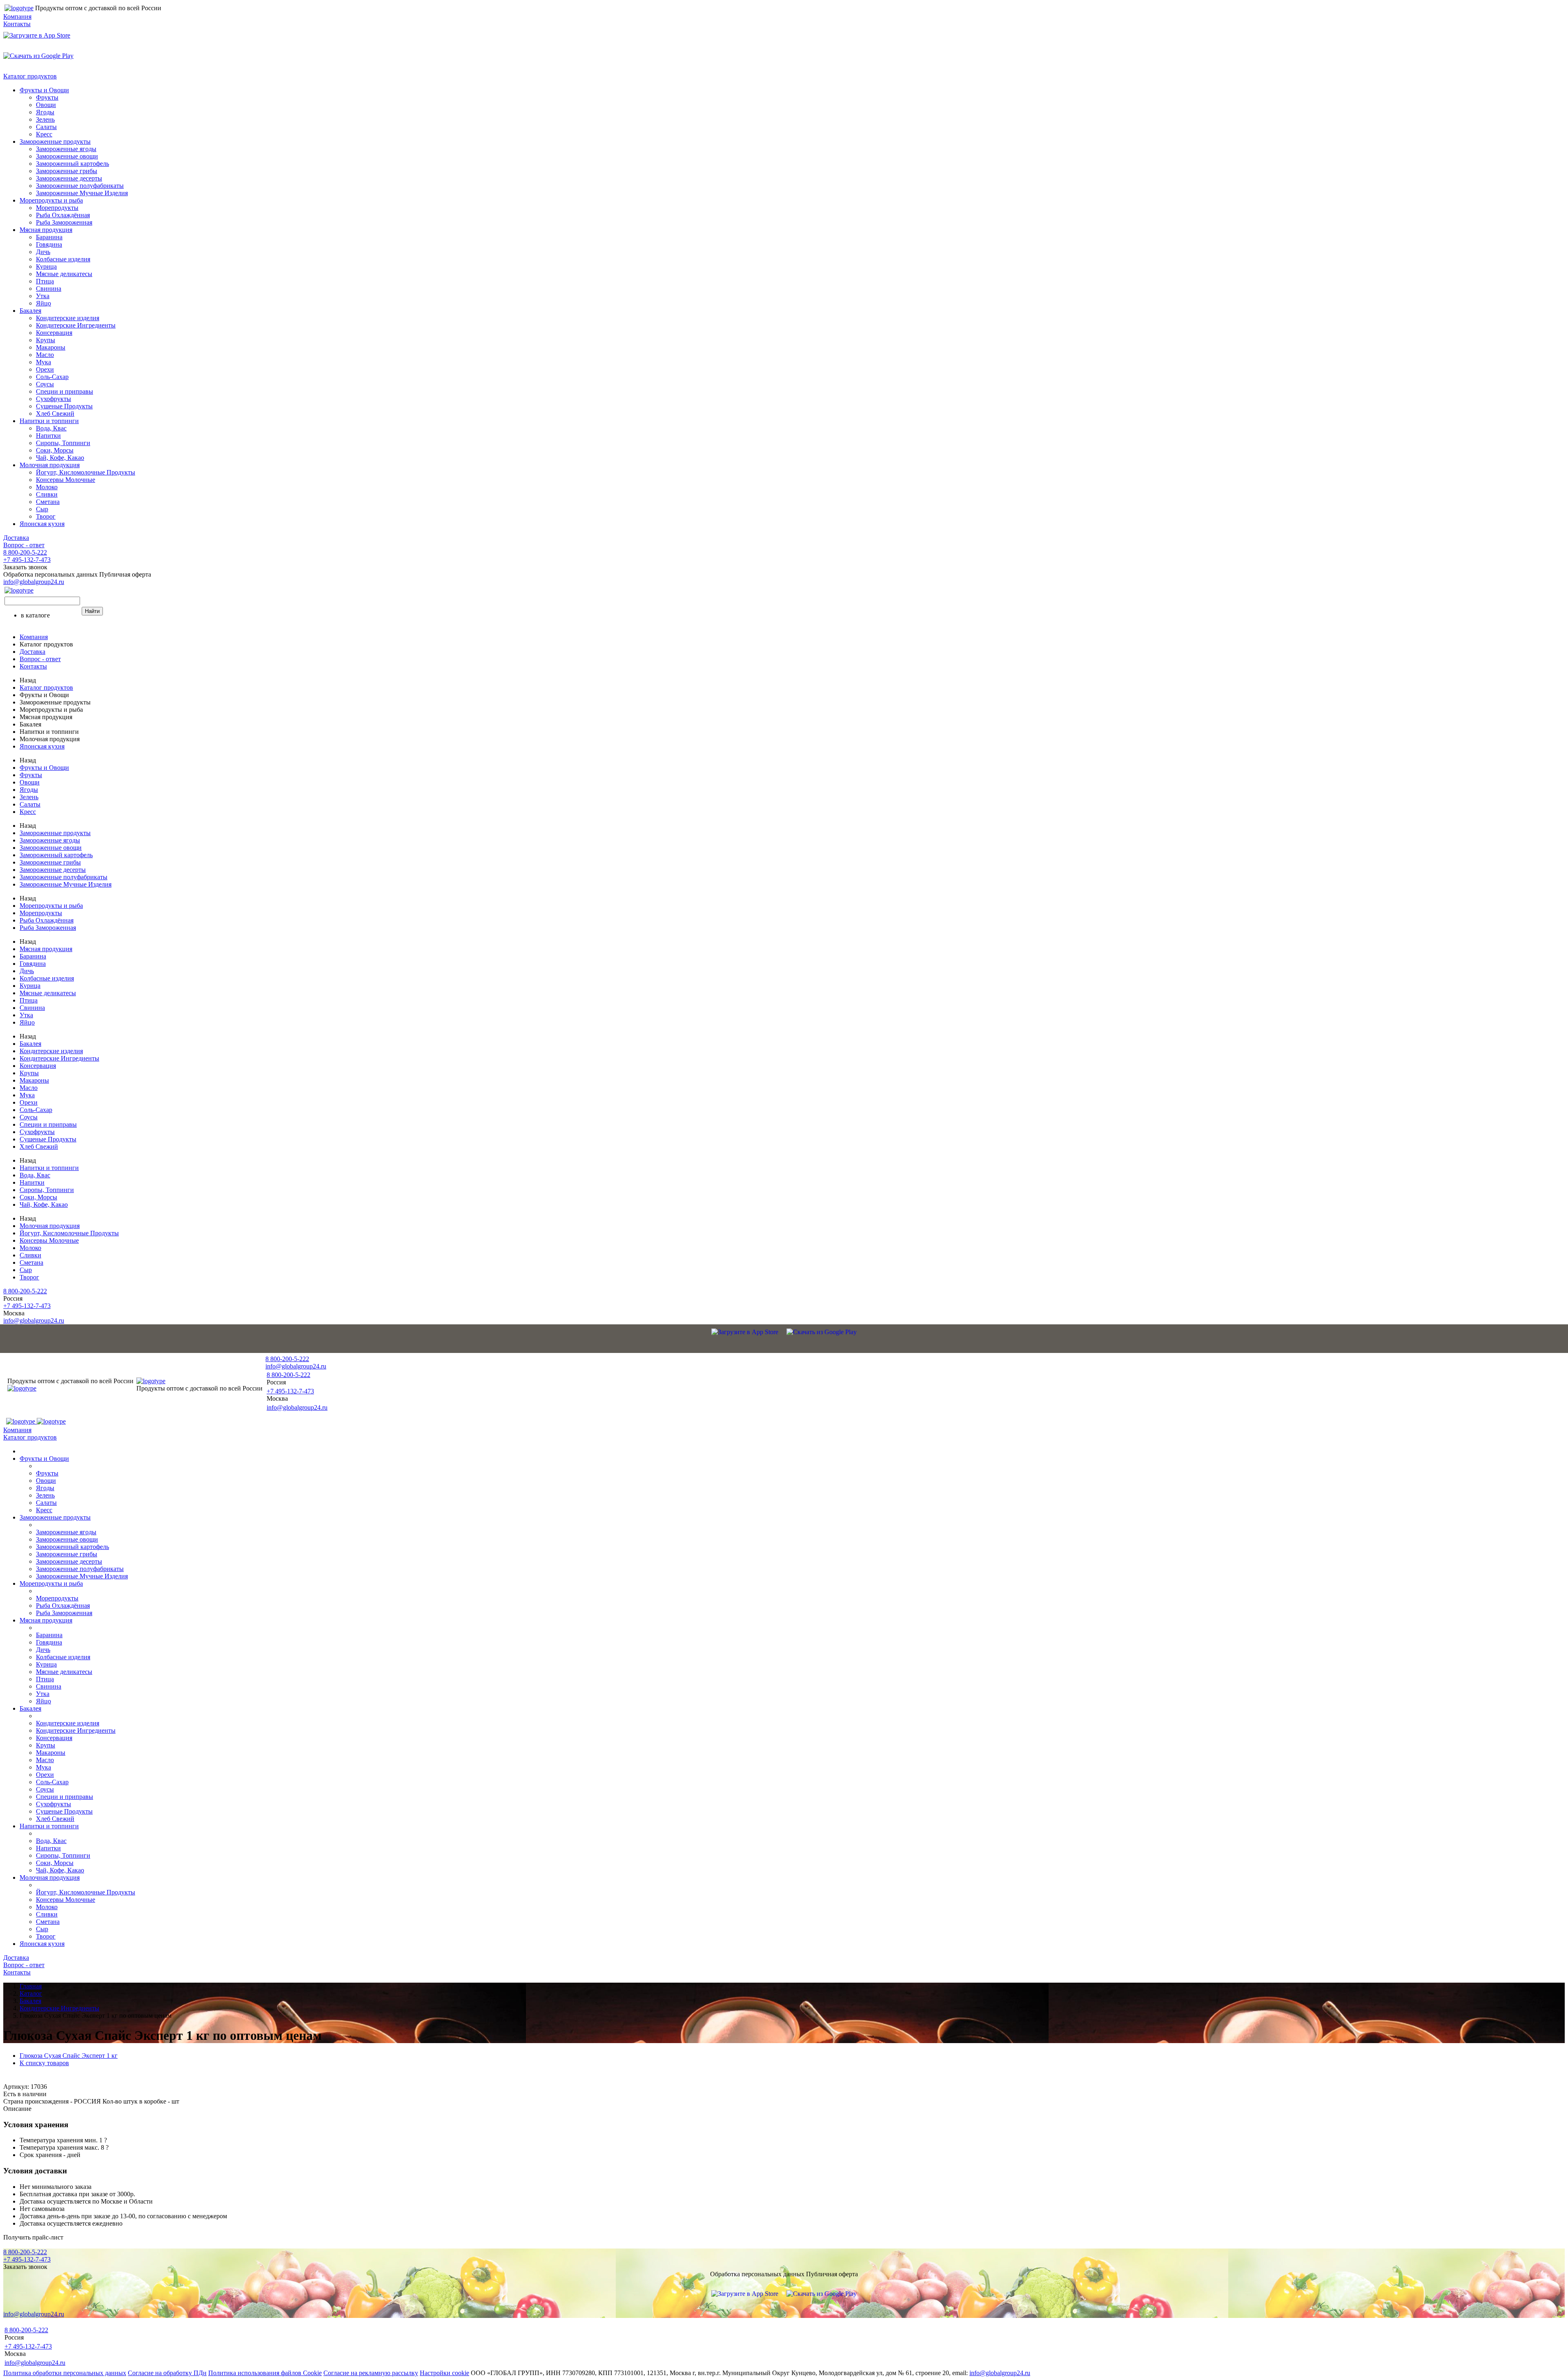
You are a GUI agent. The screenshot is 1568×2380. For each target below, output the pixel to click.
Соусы (45, 384)
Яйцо (43, 303)
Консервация (54, 333)
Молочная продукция (50, 465)
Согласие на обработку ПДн (167, 2373)
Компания (17, 17)
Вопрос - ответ (24, 545)
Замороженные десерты (69, 178)
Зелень (45, 119)
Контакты (17, 24)
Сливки (47, 494)
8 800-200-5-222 (25, 552)
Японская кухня (42, 524)
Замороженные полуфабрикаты (80, 186)
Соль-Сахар (52, 377)
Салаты (46, 127)
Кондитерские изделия (68, 318)
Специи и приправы (65, 391)
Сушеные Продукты (64, 406)
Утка (43, 296)
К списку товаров (44, 2063)
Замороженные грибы (67, 171)
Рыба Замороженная (64, 222)
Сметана (48, 502)
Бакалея (30, 311)
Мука (43, 362)
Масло (45, 355)
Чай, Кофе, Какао (60, 458)
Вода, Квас (51, 428)
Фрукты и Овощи (44, 90)
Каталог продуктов (30, 76)
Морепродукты (57, 208)
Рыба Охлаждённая (63, 215)
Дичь (43, 252)
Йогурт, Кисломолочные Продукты (86, 472)
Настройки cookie (444, 2373)
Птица (45, 281)
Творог (46, 516)
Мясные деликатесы (64, 274)
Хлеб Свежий (55, 413)
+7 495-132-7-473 (27, 560)
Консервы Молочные (66, 480)
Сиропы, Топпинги (63, 443)
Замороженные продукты (55, 142)
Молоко (47, 487)
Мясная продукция (46, 230)
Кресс (44, 134)
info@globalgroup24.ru (1000, 2373)
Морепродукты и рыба (51, 200)
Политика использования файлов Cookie (265, 2373)
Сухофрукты (53, 399)
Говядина (49, 244)
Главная (31, 1986)
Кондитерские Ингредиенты (76, 325)
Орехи (45, 369)
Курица (46, 266)
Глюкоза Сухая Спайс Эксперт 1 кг (69, 2056)
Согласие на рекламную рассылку (371, 2373)
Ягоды (45, 112)
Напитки (48, 436)
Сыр (42, 509)
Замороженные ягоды (66, 149)
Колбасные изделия (63, 259)
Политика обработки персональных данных (65, 2373)
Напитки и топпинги (49, 421)
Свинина (49, 289)
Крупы (46, 340)
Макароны (51, 347)
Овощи (46, 105)
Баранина (49, 237)
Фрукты (47, 97)
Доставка (16, 538)
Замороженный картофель (72, 164)
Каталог (31, 1993)
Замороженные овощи (67, 156)
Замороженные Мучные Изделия (82, 193)
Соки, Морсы (55, 450)
